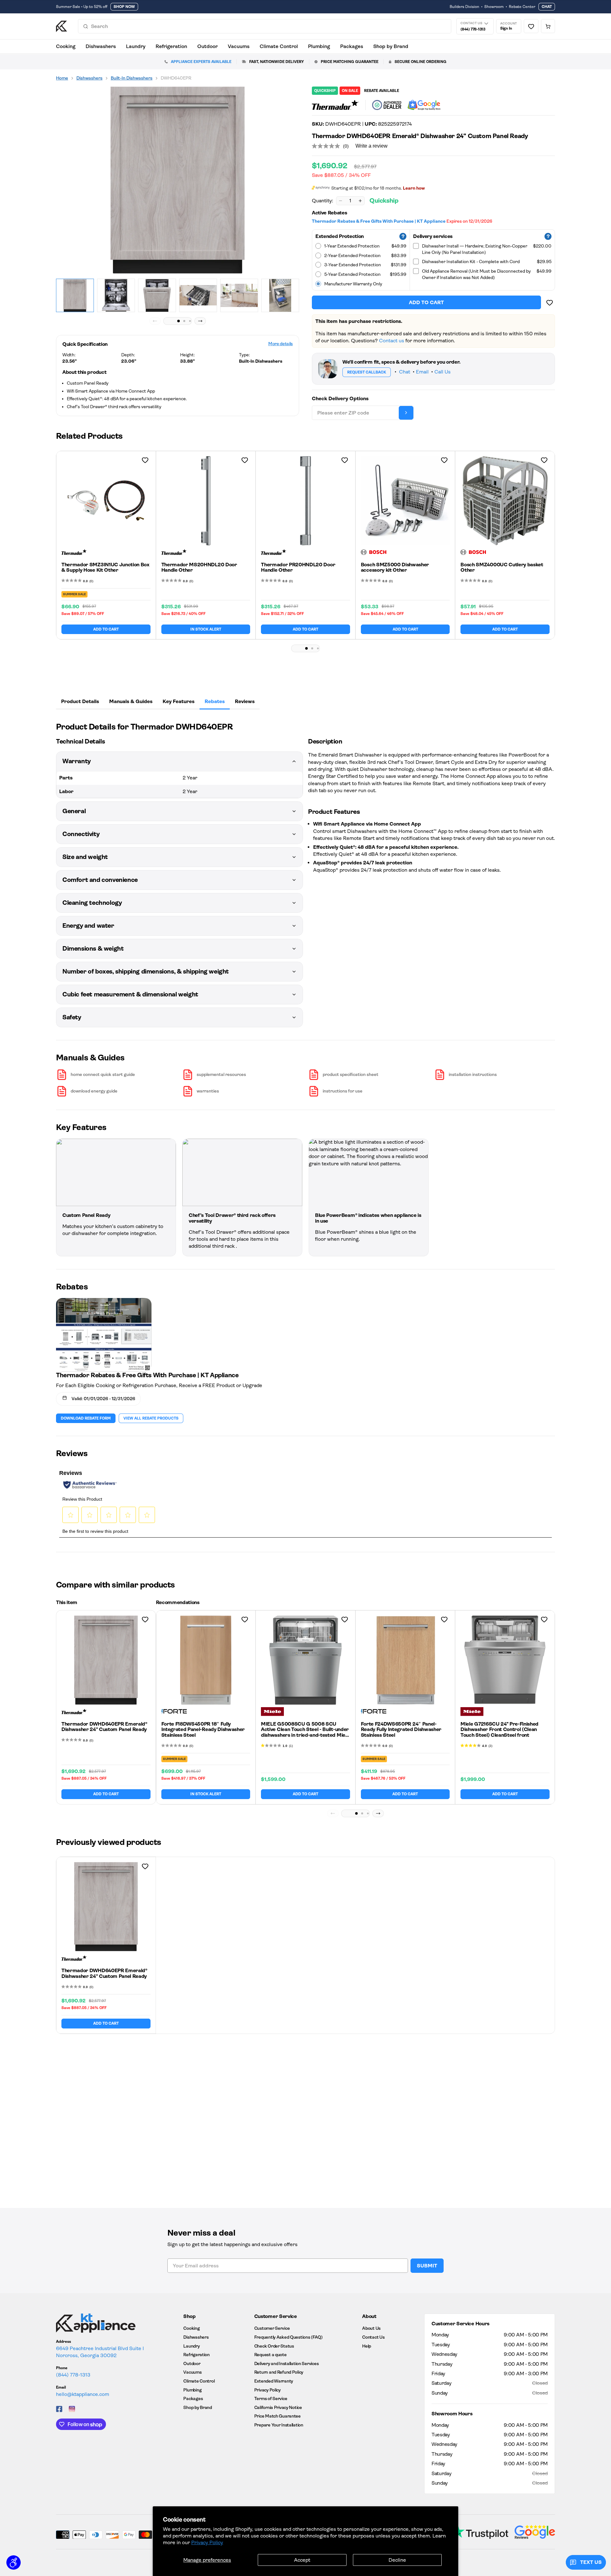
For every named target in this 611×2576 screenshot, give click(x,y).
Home (62, 78)
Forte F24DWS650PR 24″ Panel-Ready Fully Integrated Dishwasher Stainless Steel (401, 1729)
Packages (352, 46)
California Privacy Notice (278, 2407)
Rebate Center (522, 7)
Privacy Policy (207, 2542)
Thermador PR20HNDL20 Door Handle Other (298, 567)
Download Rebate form (86, 1418)
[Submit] (406, 413)
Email (422, 372)
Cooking (66, 46)
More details (281, 344)
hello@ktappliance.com (83, 2394)
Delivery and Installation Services (286, 2363)
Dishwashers (101, 46)
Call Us (442, 372)
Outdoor (207, 46)
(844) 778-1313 (73, 2375)
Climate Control (279, 46)
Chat (547, 7)
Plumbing (319, 46)
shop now (124, 7)
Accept (302, 2560)
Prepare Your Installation (279, 2425)
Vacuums (239, 46)
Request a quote (270, 2355)
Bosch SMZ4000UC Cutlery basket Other (502, 567)
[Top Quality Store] (424, 105)
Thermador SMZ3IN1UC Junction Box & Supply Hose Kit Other (105, 567)
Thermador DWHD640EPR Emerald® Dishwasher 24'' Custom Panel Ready (104, 1727)
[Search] (86, 26)
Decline (397, 2560)
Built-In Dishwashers (132, 78)
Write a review (372, 146)
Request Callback (367, 372)
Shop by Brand (391, 46)
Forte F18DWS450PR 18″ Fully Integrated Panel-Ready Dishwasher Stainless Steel (203, 1729)
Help (367, 2346)
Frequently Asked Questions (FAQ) (288, 2337)
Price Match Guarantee (277, 2416)
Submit (427, 2266)
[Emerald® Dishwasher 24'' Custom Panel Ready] (178, 180)
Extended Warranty (274, 2381)
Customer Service (272, 2328)
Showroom (494, 7)
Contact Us (373, 2337)
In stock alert (206, 629)
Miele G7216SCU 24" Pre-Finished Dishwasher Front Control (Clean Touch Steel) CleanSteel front (499, 1729)
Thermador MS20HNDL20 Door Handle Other (199, 567)
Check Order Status (274, 2346)
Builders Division (464, 7)
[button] (179, 321)
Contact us (392, 341)
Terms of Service (271, 2398)
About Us (371, 2328)
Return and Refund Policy (279, 2372)
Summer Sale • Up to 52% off (82, 7)
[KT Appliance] (62, 26)
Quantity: (323, 201)
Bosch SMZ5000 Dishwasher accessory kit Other (395, 567)
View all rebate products (151, 1418)
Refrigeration (171, 46)
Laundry (136, 46)
